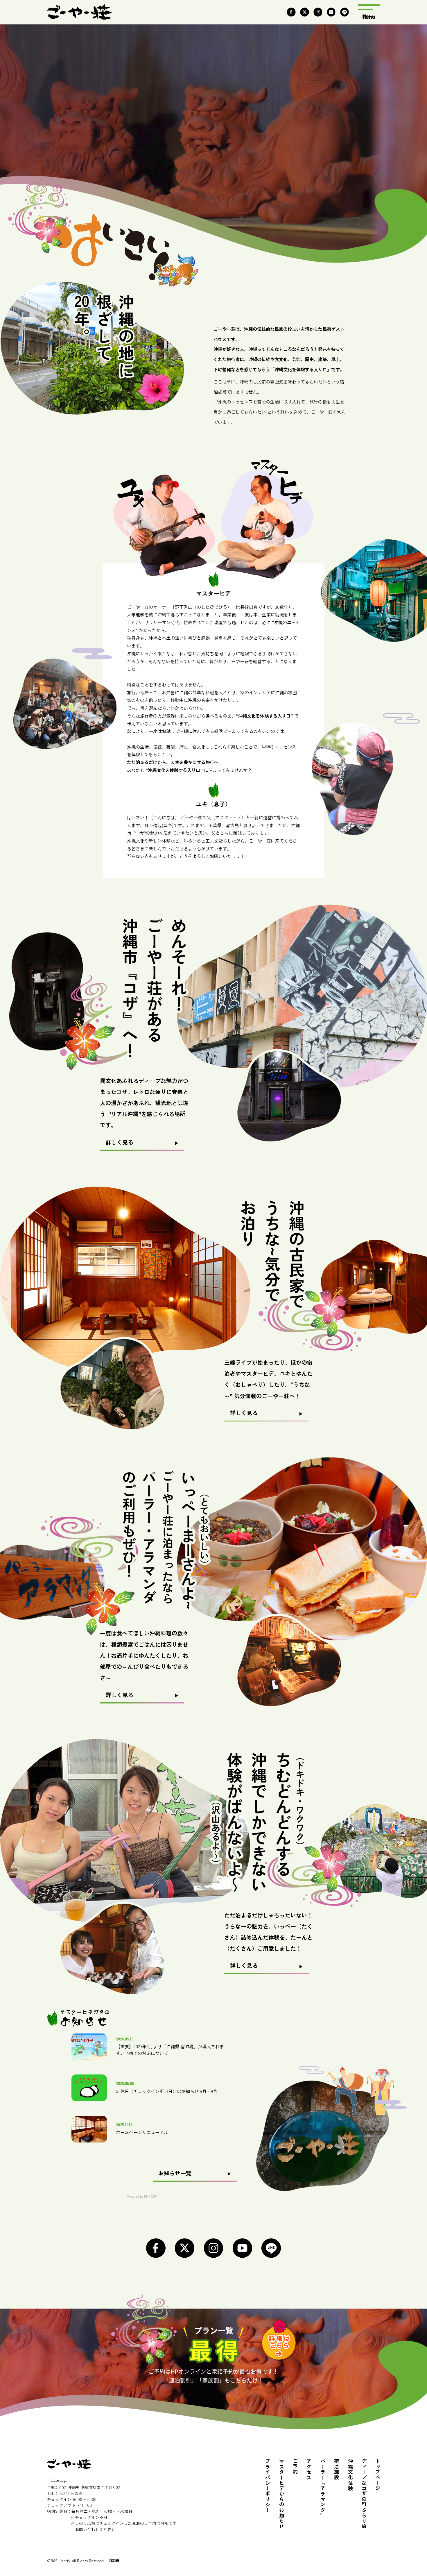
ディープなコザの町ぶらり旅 (364, 2494)
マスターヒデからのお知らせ (281, 2494)
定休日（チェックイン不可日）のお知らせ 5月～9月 (167, 2091)
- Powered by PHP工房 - (142, 2196)
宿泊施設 (336, 2469)
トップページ (377, 2475)
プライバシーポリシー (267, 2486)
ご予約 (295, 2467)
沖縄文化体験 (350, 2475)
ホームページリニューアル (142, 2132)
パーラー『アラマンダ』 (323, 2488)
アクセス (309, 2469)
